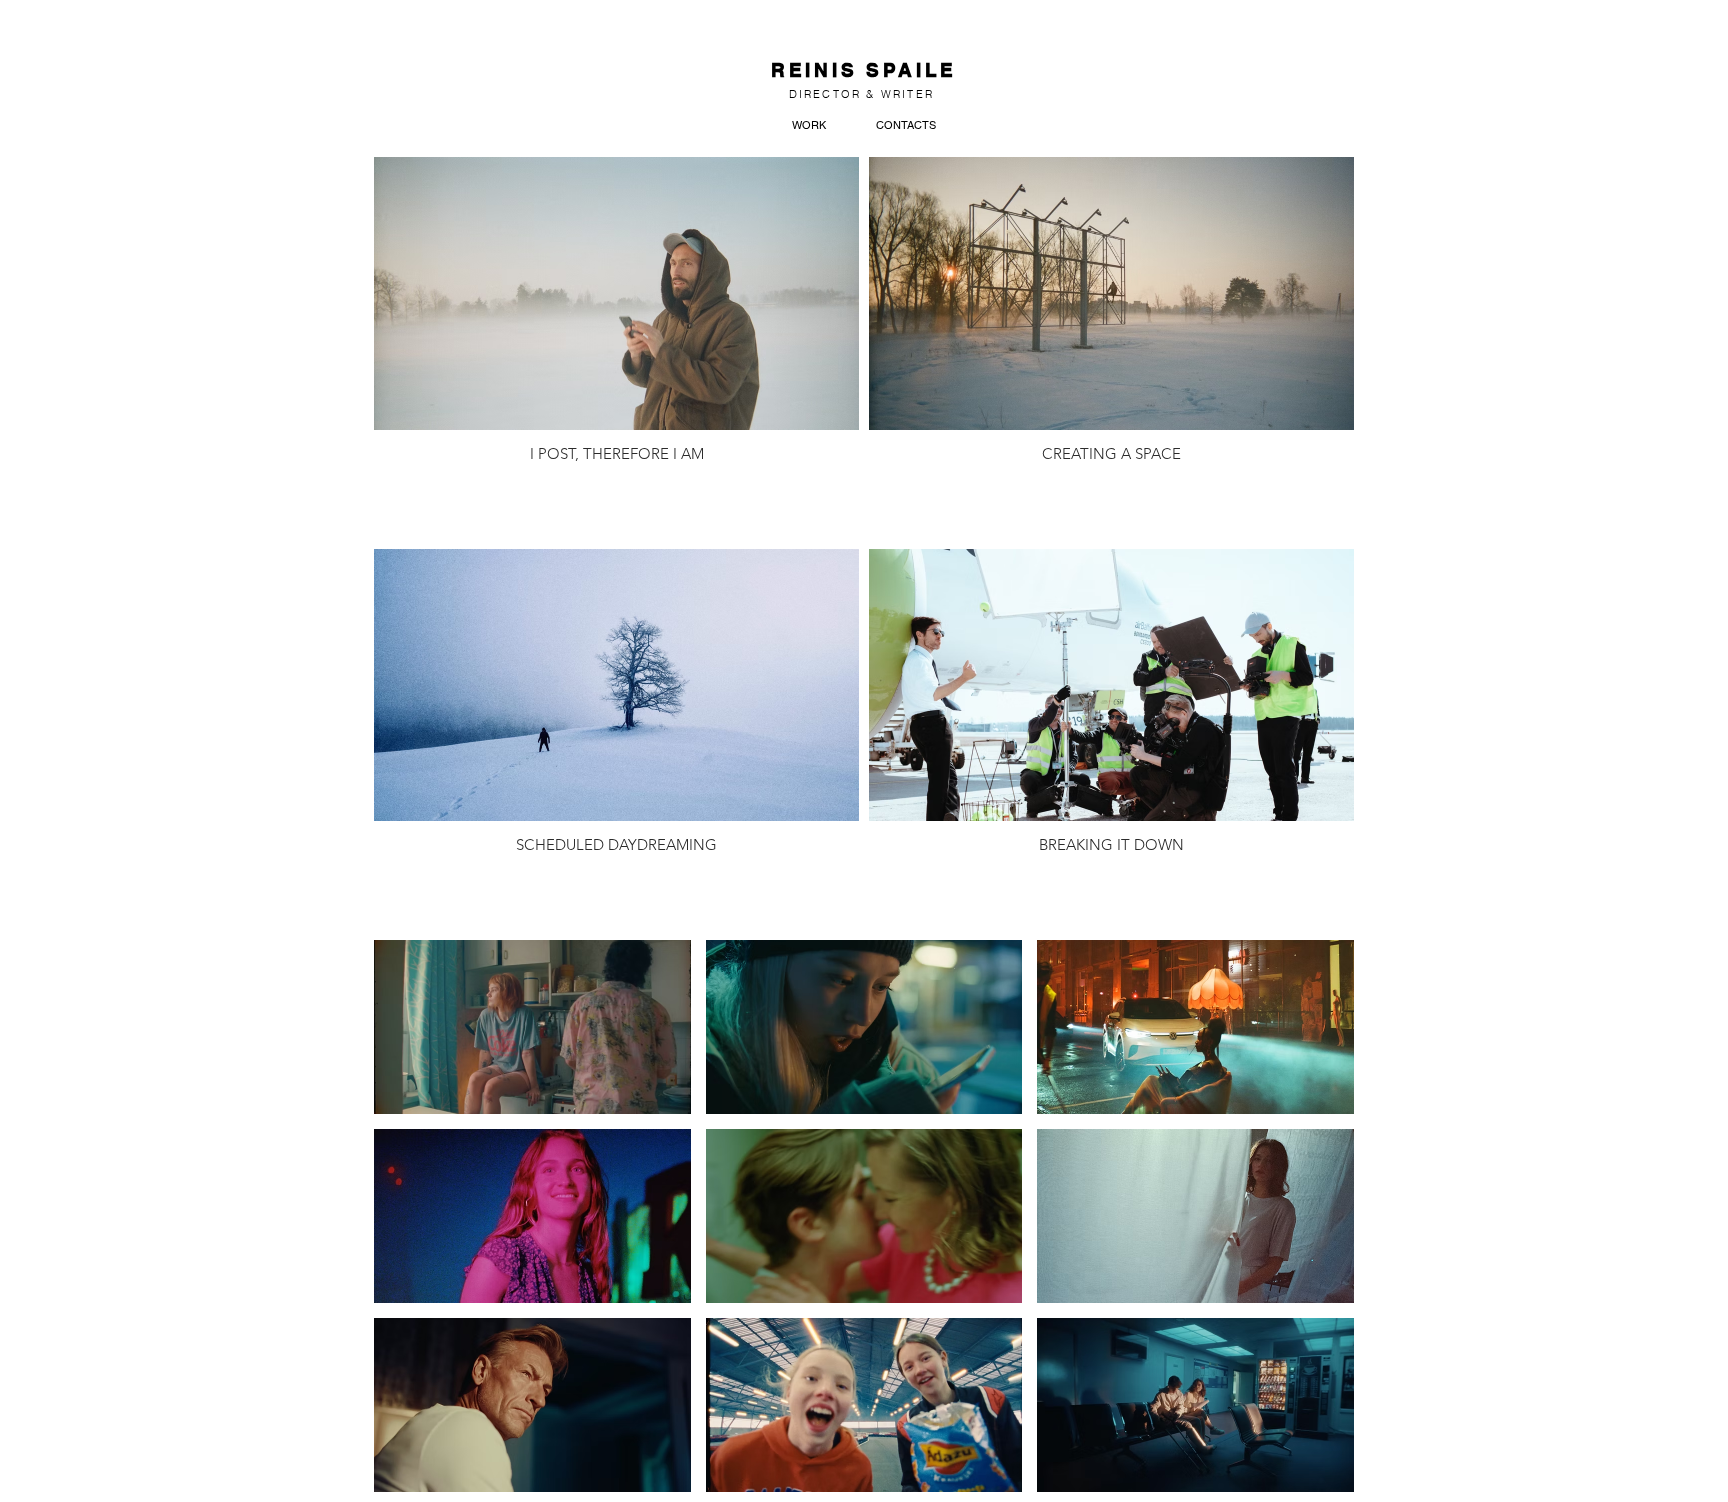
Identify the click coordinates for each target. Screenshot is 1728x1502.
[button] (532, 1027)
